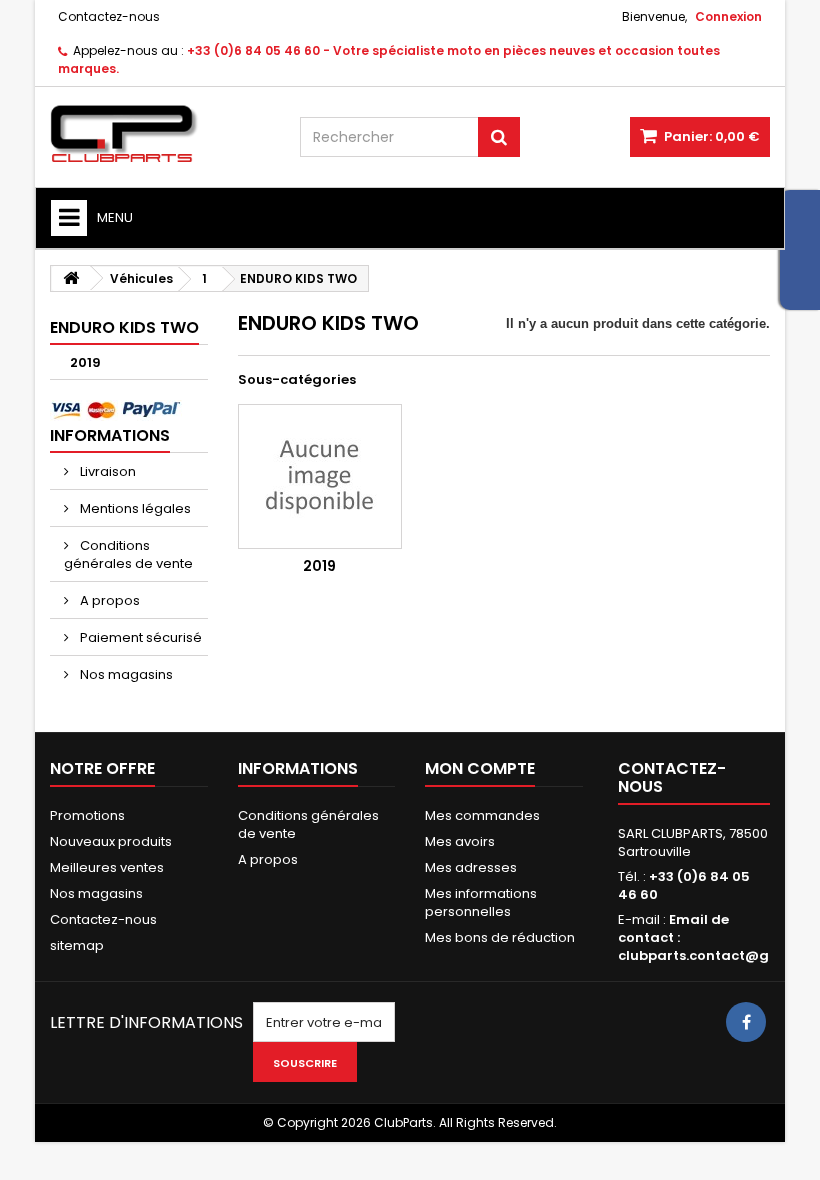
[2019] (320, 476)
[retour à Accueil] (71, 278)
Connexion (728, 16)
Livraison (106, 471)
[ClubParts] (160, 134)
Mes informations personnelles (481, 902)
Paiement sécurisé (139, 637)
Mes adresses (471, 867)
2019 (85, 362)
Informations (110, 435)
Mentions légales (134, 508)
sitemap (77, 945)
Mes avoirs (460, 841)
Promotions (87, 815)
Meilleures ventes (107, 867)
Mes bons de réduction (500, 937)
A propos (108, 600)
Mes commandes (482, 815)
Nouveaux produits (111, 841)
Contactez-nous (109, 16)
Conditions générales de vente (128, 554)
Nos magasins (125, 674)
